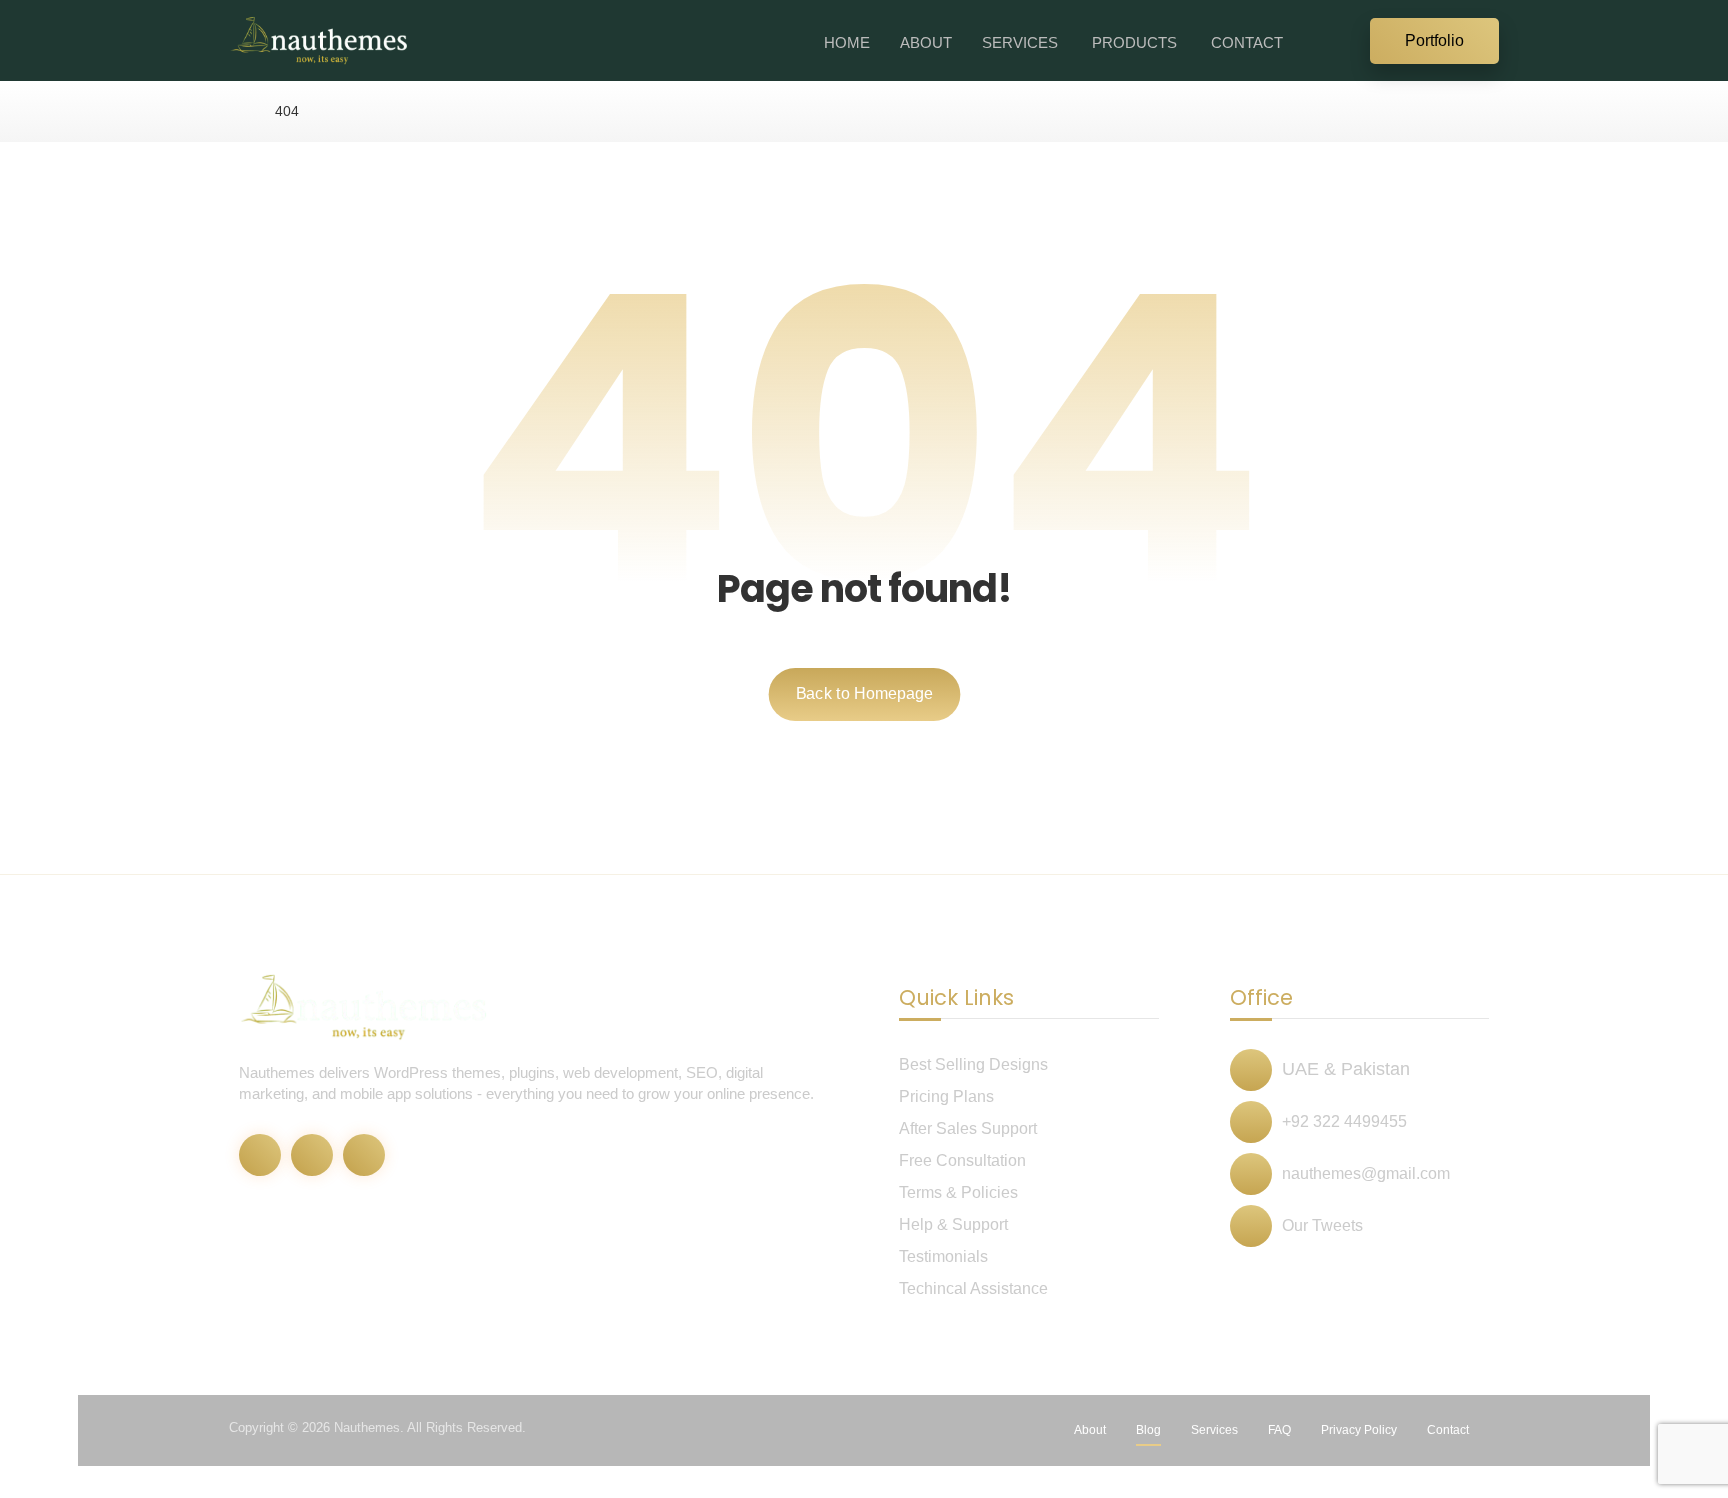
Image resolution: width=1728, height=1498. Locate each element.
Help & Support (953, 1224)
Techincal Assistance (973, 1288)
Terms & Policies (958, 1192)
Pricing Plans (946, 1096)
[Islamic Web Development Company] (319, 40)
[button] (1344, 39)
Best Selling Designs (973, 1064)
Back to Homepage (864, 694)
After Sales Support (968, 1128)
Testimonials (943, 1256)
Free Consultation (962, 1160)
